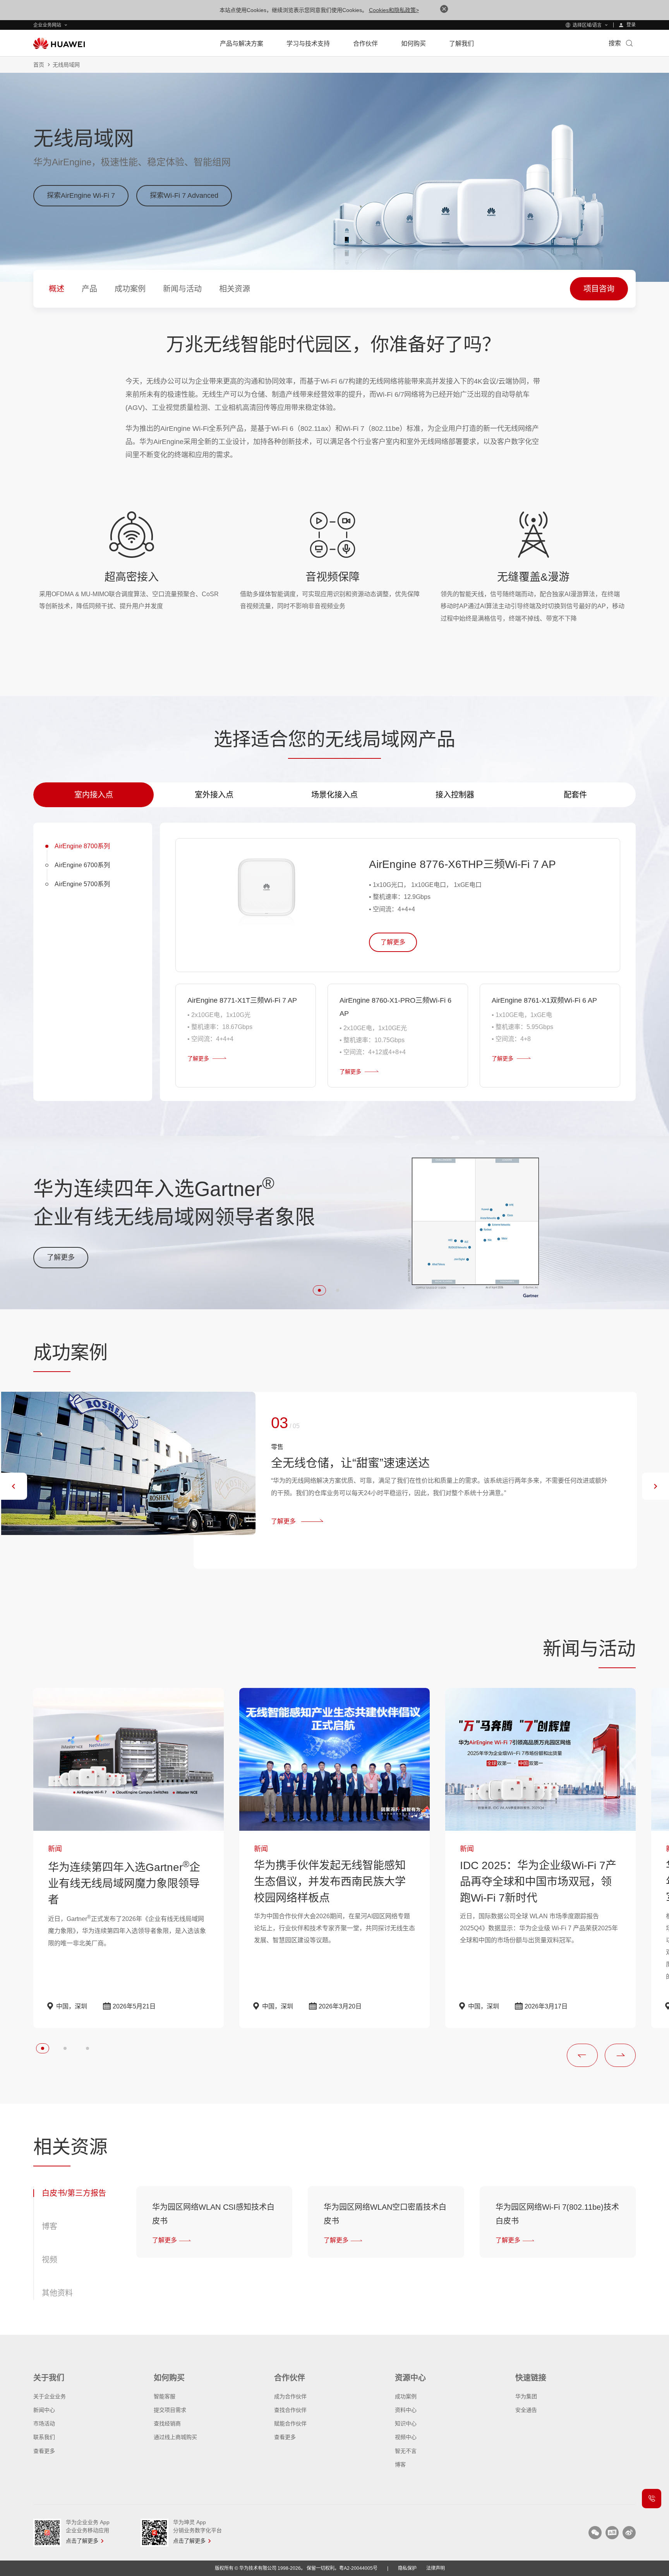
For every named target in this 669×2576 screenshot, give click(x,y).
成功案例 (406, 2396)
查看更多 (44, 2451)
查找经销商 (167, 2423)
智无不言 (406, 2451)
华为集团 (526, 2396)
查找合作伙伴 (290, 2410)
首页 (39, 65)
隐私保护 (407, 2568)
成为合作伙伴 (290, 2396)
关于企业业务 (50, 2396)
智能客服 (165, 2396)
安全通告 (526, 2410)
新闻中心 (44, 2410)
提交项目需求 (170, 2410)
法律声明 (436, 2568)
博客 (400, 2465)
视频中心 (406, 2437)
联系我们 (44, 2437)
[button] (319, 1290)
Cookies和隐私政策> (394, 10)
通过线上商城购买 (175, 2437)
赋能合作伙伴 (290, 2423)
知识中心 (406, 2423)
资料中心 (406, 2410)
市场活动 (44, 2423)
